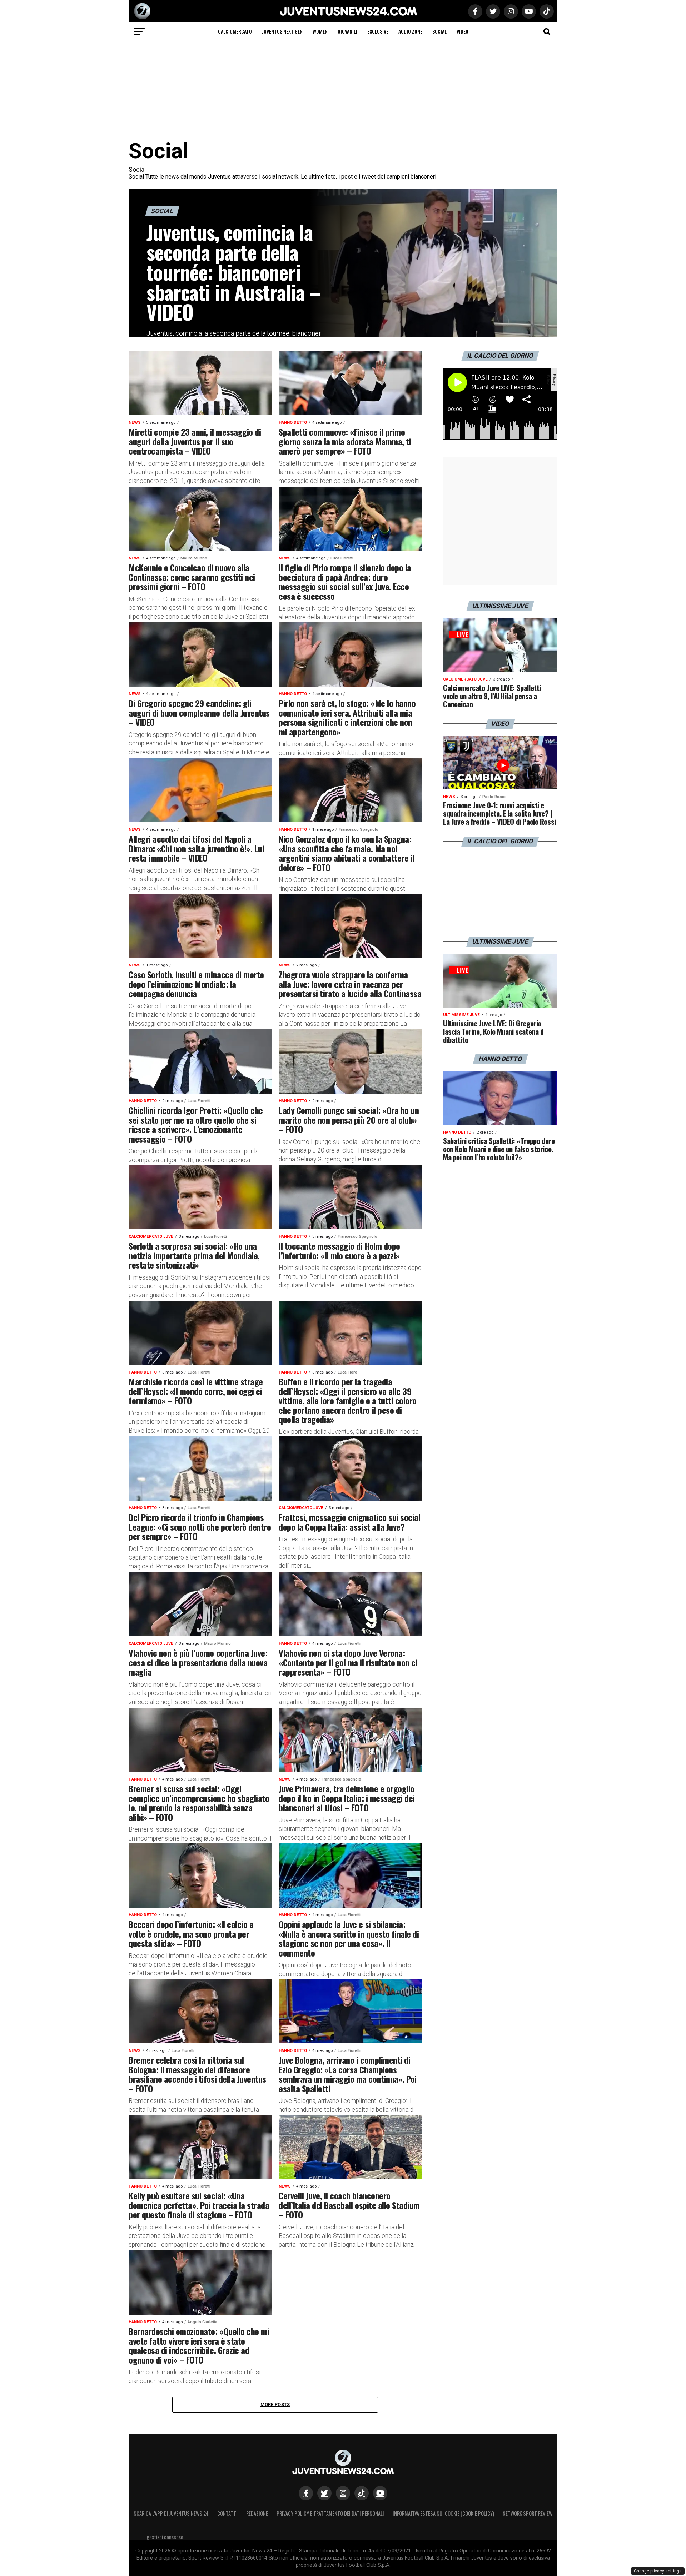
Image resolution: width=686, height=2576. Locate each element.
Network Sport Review (528, 2513)
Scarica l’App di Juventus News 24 (171, 2513)
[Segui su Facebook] (306, 2493)
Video (463, 31)
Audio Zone (410, 31)
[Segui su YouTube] (380, 2493)
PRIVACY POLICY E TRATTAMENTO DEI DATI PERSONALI (330, 2513)
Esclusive (378, 31)
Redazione (257, 2513)
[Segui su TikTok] (362, 2493)
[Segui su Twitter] (324, 2493)
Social (439, 31)
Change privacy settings (658, 2571)
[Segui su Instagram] (343, 2493)
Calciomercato (235, 31)
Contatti (227, 2513)
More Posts (275, 2404)
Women (320, 31)
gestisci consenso (165, 2537)
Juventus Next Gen (282, 31)
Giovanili (347, 31)
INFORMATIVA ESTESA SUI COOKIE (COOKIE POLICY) (443, 2513)
